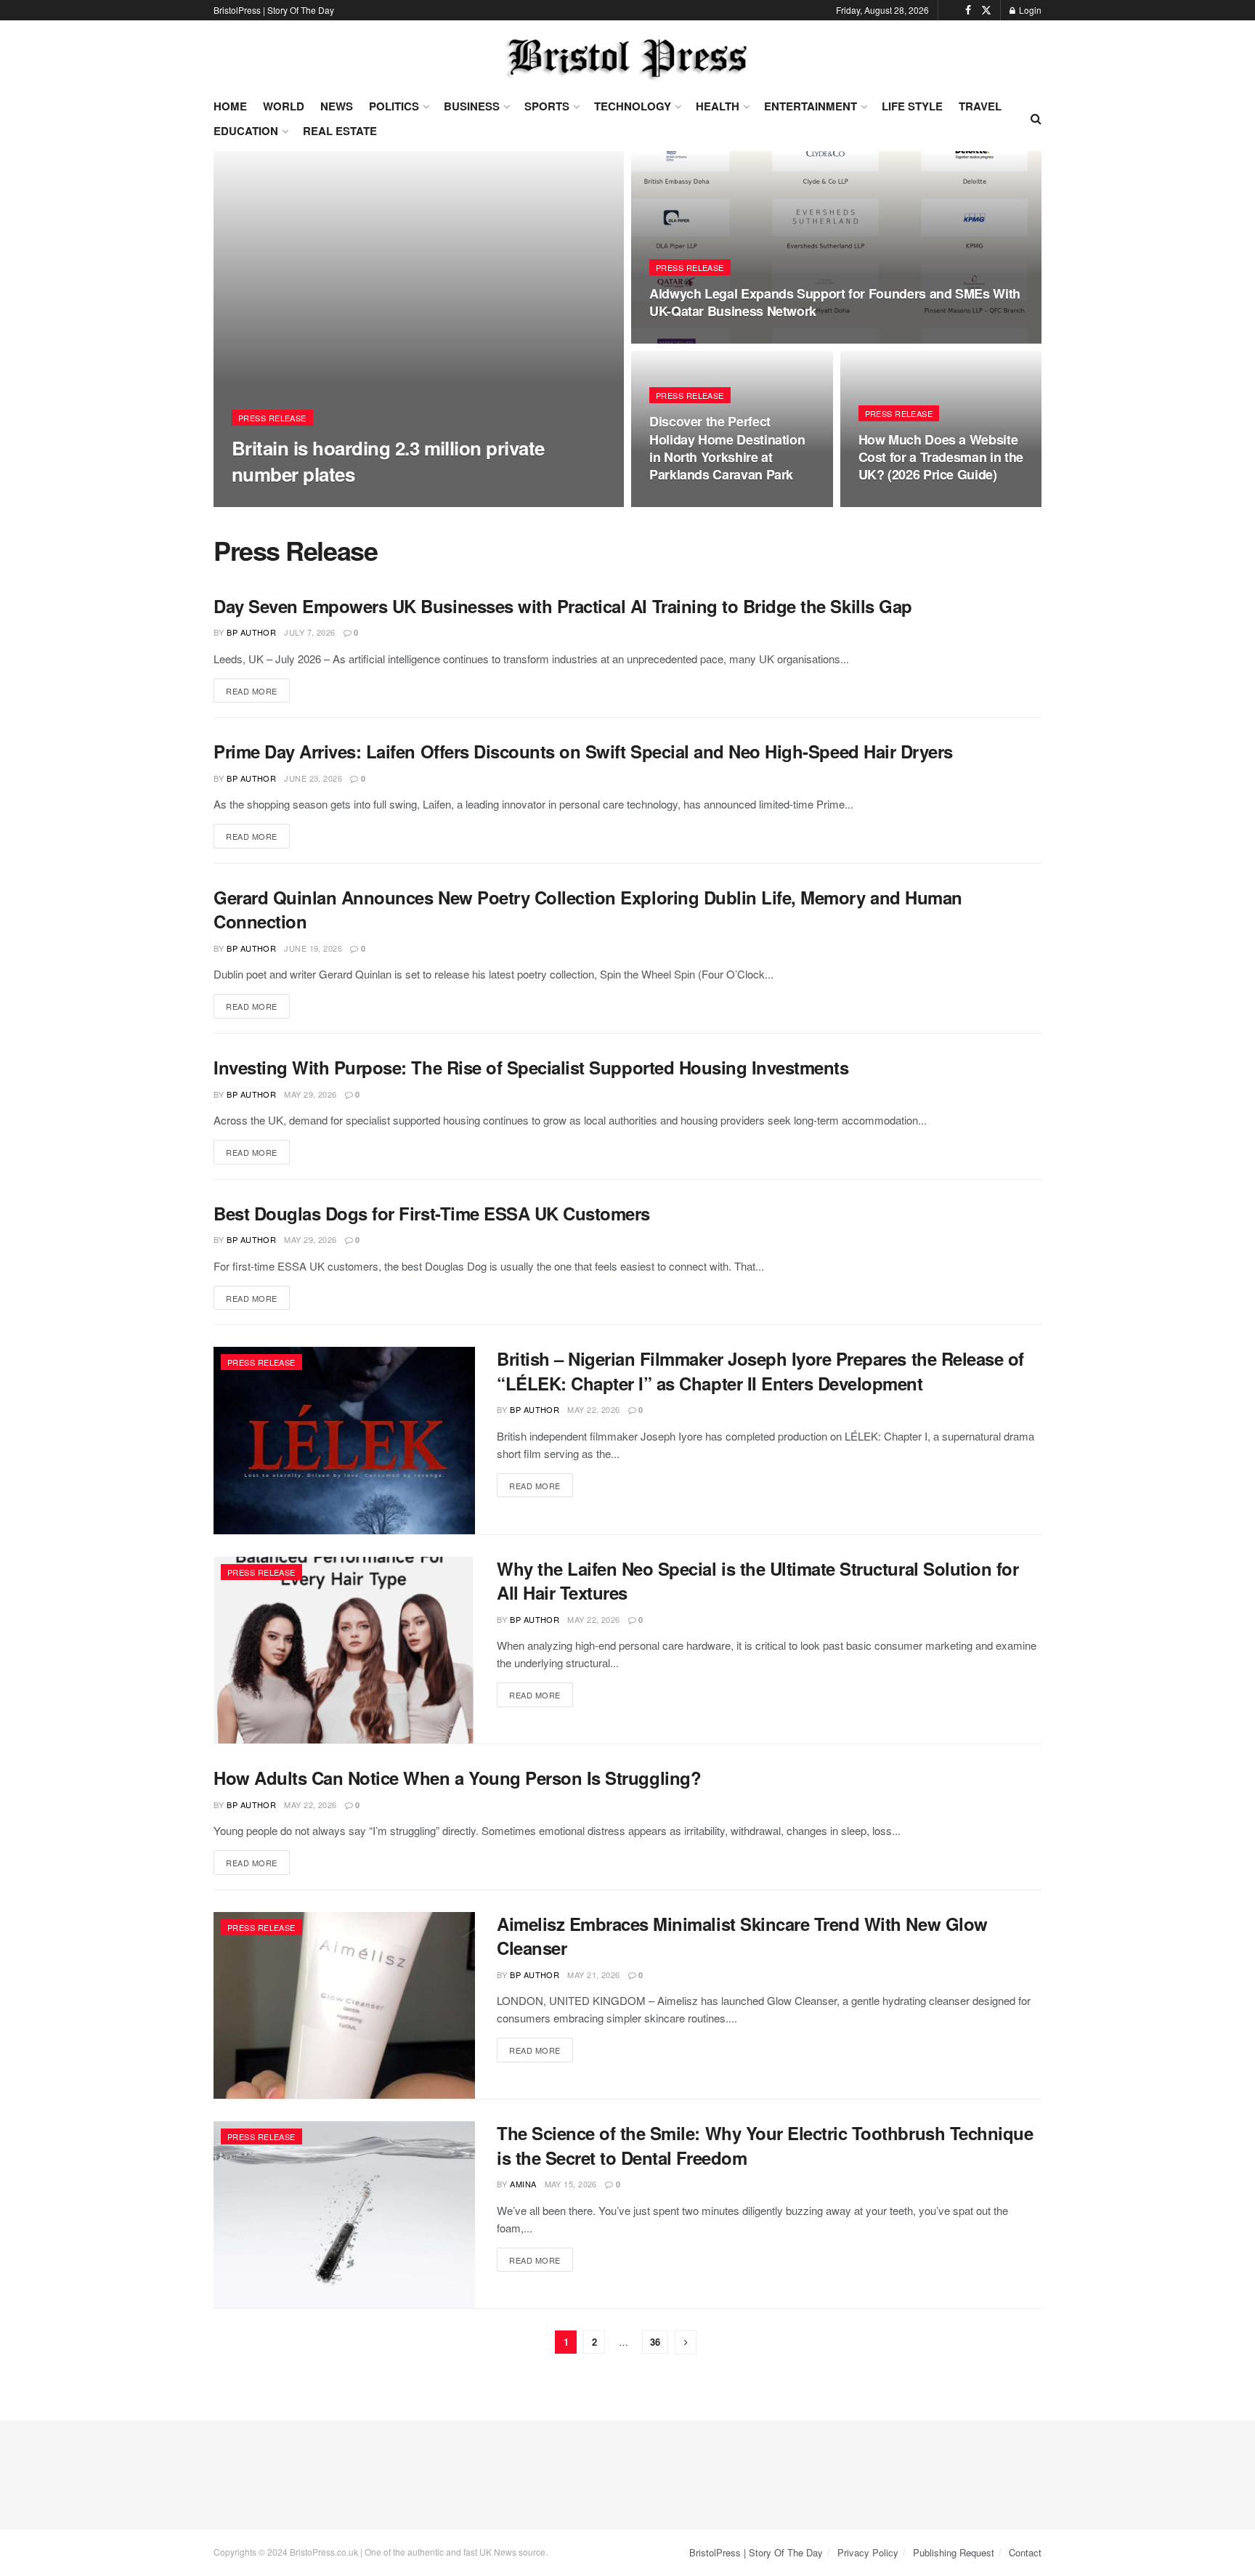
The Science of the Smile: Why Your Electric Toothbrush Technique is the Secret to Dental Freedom (765, 2145)
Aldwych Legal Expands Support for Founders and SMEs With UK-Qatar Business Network (835, 302)
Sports (547, 106)
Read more (258, 690)
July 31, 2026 (685, 503)
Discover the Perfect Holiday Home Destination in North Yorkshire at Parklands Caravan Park (727, 448)
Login (1029, 10)
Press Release (272, 418)
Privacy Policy (868, 2552)
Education (246, 131)
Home (230, 106)
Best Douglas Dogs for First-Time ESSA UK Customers (432, 1213)
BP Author (251, 632)
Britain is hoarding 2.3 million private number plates (388, 461)
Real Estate (340, 131)
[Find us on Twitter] (986, 10)
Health (718, 106)
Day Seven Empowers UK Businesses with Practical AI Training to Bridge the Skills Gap (563, 606)
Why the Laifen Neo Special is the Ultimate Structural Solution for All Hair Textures (758, 1581)
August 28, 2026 (324, 502)
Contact (1025, 2552)
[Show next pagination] (686, 2342)
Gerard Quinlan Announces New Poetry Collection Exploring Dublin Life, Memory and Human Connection (588, 910)
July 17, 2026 (894, 503)
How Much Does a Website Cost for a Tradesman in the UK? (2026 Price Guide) (941, 457)
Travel (980, 106)
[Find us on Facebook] (968, 10)
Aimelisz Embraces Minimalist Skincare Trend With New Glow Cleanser (742, 1936)
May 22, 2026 (593, 1409)
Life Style (912, 106)
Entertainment (811, 106)
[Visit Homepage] (627, 58)
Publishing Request (954, 2552)
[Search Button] (1036, 118)
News (337, 106)
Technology (633, 106)
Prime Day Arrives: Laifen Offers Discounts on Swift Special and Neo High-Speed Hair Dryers (583, 751)
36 (655, 2342)
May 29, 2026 (310, 1094)
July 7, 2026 (309, 632)
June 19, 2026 (313, 948)
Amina (259, 502)
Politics (394, 106)
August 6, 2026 (690, 339)
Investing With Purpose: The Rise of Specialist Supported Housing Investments (531, 1067)
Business (472, 106)
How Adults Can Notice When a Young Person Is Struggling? (457, 1778)
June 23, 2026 (313, 778)
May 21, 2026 (593, 1974)
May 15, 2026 (571, 2184)
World (284, 106)
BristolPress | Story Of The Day (274, 10)
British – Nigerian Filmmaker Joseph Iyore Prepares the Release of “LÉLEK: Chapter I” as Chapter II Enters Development (760, 1371)
